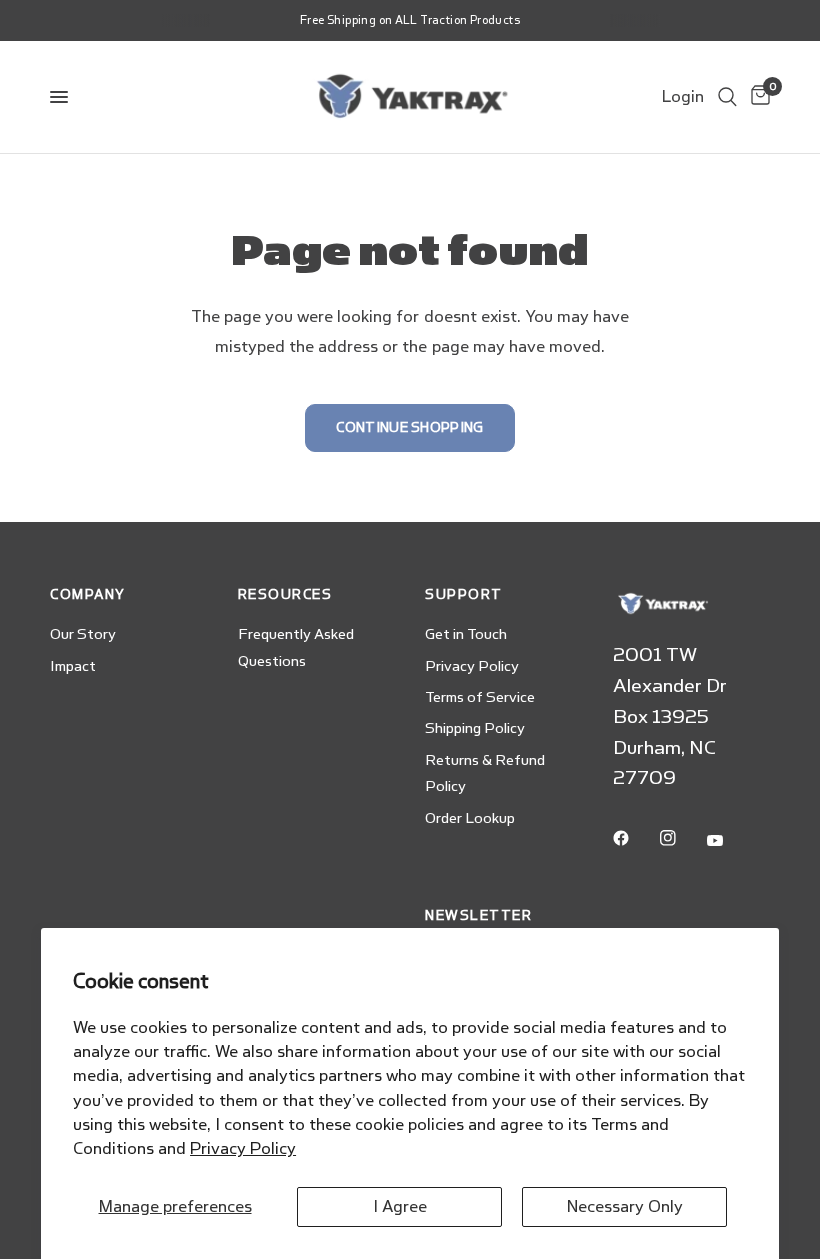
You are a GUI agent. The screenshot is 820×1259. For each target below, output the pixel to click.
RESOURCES (285, 594)
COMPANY (88, 594)
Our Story (83, 634)
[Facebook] (635, 838)
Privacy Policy (243, 1148)
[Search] (727, 97)
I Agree (400, 1206)
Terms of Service (480, 697)
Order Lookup (470, 818)
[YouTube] (729, 841)
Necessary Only (625, 1206)
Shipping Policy (475, 728)
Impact (73, 666)
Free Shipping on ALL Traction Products (410, 20)
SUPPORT (464, 594)
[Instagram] (682, 838)
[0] (757, 97)
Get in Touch (466, 634)
